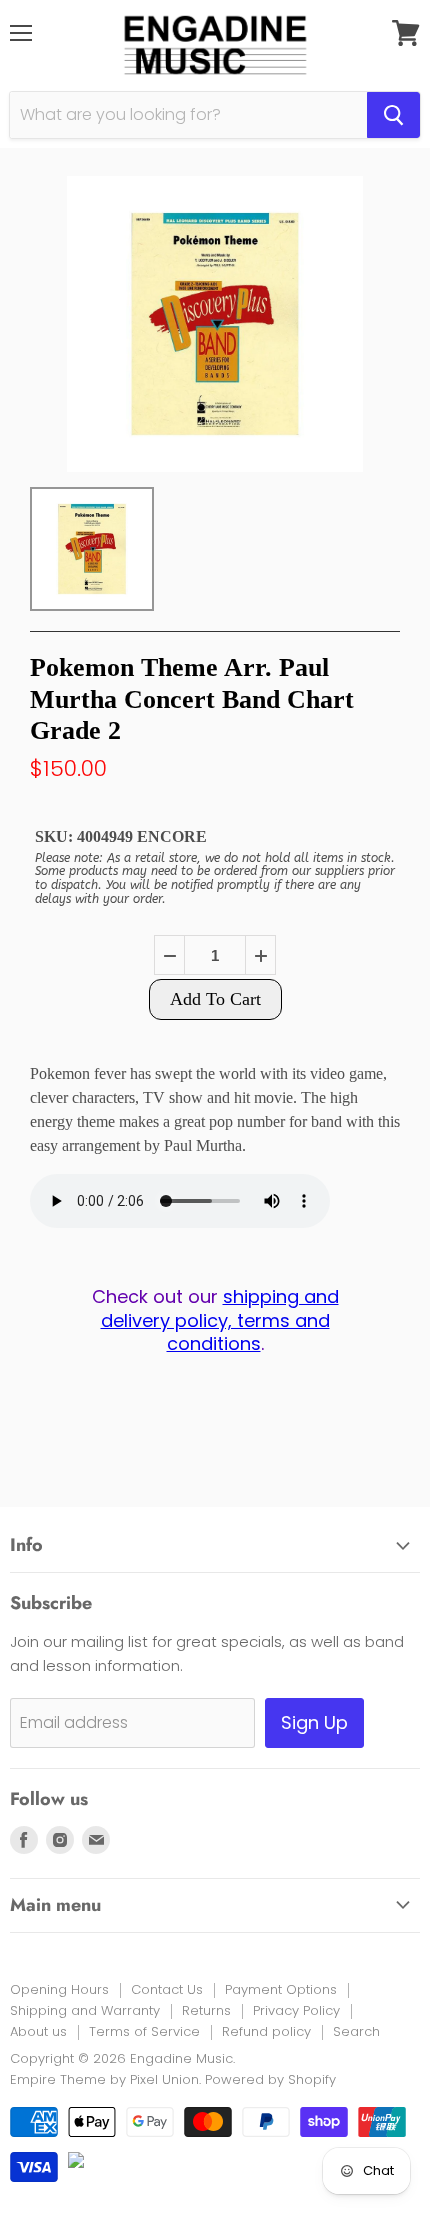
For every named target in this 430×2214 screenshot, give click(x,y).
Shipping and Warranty (85, 2010)
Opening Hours (59, 1989)
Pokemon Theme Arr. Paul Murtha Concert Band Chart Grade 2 (192, 698)
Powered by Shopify (270, 2079)
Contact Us (167, 1989)
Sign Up (314, 1722)
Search (356, 2031)
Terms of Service (144, 2031)
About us (38, 2031)
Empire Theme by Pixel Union (104, 2079)
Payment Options (281, 1989)
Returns (206, 2010)
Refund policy (266, 2031)
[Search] (393, 115)
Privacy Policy (296, 2010)
